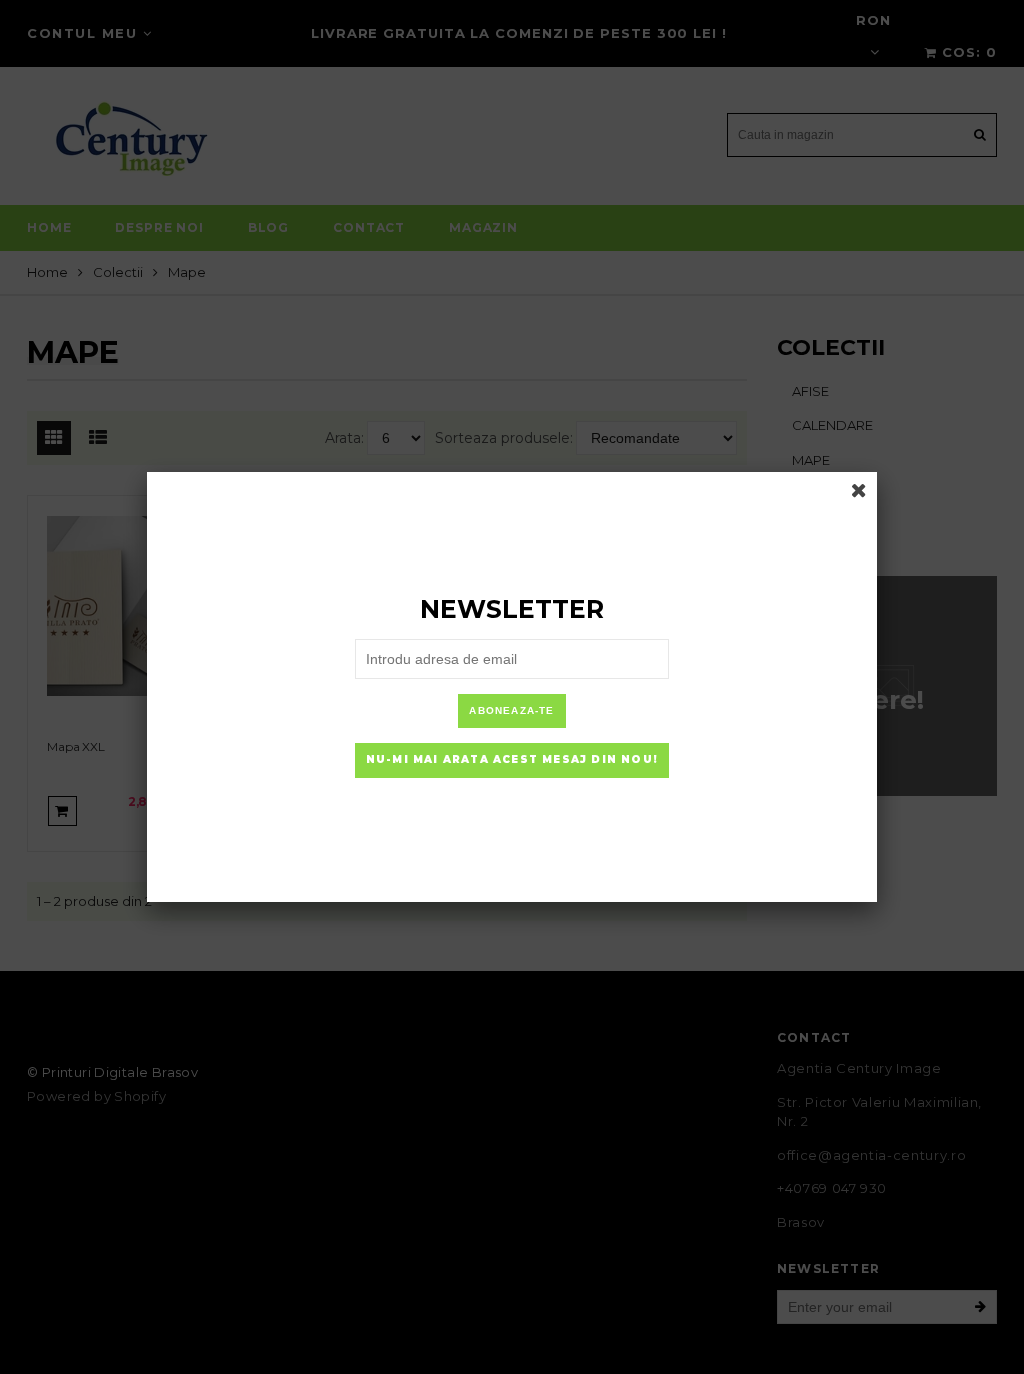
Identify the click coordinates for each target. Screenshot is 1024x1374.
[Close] (859, 490)
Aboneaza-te (511, 710)
